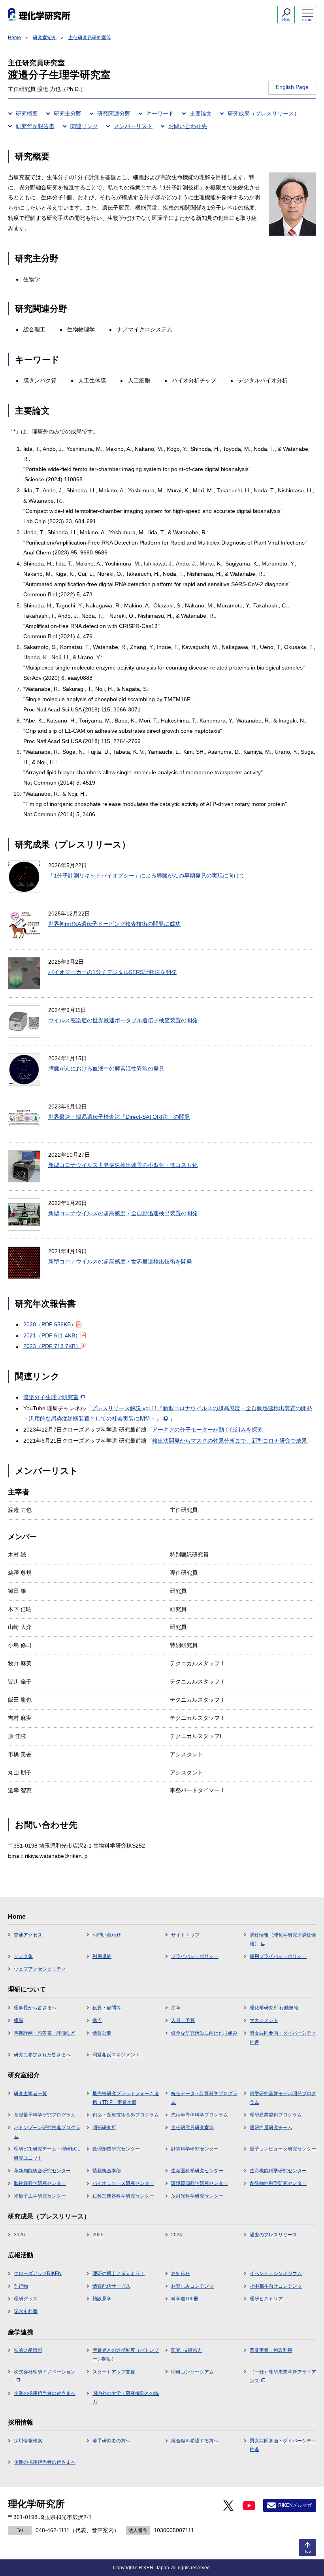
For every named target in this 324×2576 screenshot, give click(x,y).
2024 (177, 2235)
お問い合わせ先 (188, 126)
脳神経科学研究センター (40, 2183)
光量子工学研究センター (40, 2196)
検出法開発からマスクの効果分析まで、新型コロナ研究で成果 (230, 1441)
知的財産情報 (28, 2350)
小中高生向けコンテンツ (276, 2286)
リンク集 (23, 1956)
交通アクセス (28, 1935)
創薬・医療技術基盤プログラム (126, 2115)
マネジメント (264, 2020)
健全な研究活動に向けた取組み (204, 2033)
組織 (19, 2020)
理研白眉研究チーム (271, 2128)
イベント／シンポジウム (276, 2273)
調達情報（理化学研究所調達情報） (283, 1939)
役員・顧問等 (107, 2008)
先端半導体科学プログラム (200, 2115)
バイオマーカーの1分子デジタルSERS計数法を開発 (112, 972)
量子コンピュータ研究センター (283, 2149)
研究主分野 (68, 113)
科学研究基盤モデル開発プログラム (283, 2098)
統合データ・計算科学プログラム (204, 2098)
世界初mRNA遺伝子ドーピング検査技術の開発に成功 (114, 924)
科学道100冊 (185, 2299)
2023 (52, 1346)
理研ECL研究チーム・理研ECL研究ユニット (47, 2153)
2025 (98, 2235)
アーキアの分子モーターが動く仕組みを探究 (207, 1430)
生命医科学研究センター (197, 2171)
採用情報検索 (28, 2441)
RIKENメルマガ (295, 2505)
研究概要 (27, 113)
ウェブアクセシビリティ (40, 1969)
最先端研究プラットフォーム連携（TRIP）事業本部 (126, 2098)
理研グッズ (26, 2299)
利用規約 (102, 1956)
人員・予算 (183, 2020)
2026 (19, 2235)
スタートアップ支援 (114, 2372)
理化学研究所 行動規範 (274, 2008)
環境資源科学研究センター (200, 2183)
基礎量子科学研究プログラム (45, 2115)
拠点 (97, 2020)
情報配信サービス (111, 2286)
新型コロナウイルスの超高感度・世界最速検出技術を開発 (120, 1262)
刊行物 (21, 2286)
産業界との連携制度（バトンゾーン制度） (126, 2355)
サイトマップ (185, 1935)
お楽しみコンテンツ (192, 2286)
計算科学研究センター (195, 2149)
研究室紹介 (45, 38)
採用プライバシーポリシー (278, 1956)
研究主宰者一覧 (30, 2094)
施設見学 (102, 2299)
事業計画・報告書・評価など (45, 2033)
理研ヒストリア (266, 2299)
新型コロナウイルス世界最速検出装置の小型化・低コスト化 (123, 1165)
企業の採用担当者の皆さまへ (45, 2393)
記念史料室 (26, 2311)
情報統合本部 (107, 2171)
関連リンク (84, 126)
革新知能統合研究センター (42, 2171)
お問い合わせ (107, 1935)
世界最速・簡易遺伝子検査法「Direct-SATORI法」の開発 (119, 1117)
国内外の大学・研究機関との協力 (126, 2398)
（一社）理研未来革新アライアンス (283, 2376)
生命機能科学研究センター (278, 2171)
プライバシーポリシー (195, 1956)
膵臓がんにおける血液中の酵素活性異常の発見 (106, 1069)
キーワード (160, 113)
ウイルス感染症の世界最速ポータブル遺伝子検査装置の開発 (123, 1020)
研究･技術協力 (186, 2350)
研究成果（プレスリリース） (264, 113)
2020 (50, 1324)
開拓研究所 (104, 2128)
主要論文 (201, 113)
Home (14, 38)
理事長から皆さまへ (35, 2008)
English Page (292, 87)
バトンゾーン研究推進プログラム (47, 2132)
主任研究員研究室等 (90, 38)
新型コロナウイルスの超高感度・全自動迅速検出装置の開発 (123, 1213)
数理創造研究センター (116, 2149)
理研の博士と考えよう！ (119, 2273)
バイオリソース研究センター (123, 2183)
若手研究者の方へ (111, 2441)
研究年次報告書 (35, 126)
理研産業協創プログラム (276, 2115)
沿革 (176, 2008)
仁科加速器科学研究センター (123, 2196)
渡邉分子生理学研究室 (51, 1397)
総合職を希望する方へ (195, 2441)
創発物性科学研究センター (278, 2183)
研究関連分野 (114, 113)
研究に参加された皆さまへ (42, 2055)
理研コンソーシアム (192, 2372)
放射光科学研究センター (197, 2196)
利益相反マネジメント (116, 2055)
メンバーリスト (133, 126)
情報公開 (102, 2033)
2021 (52, 1335)
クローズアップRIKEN (38, 2273)
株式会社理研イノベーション (45, 2372)
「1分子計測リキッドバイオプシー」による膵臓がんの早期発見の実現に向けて (147, 876)
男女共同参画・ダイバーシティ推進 (283, 2037)
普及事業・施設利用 (271, 2350)
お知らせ (181, 2273)
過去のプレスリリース (273, 2235)
